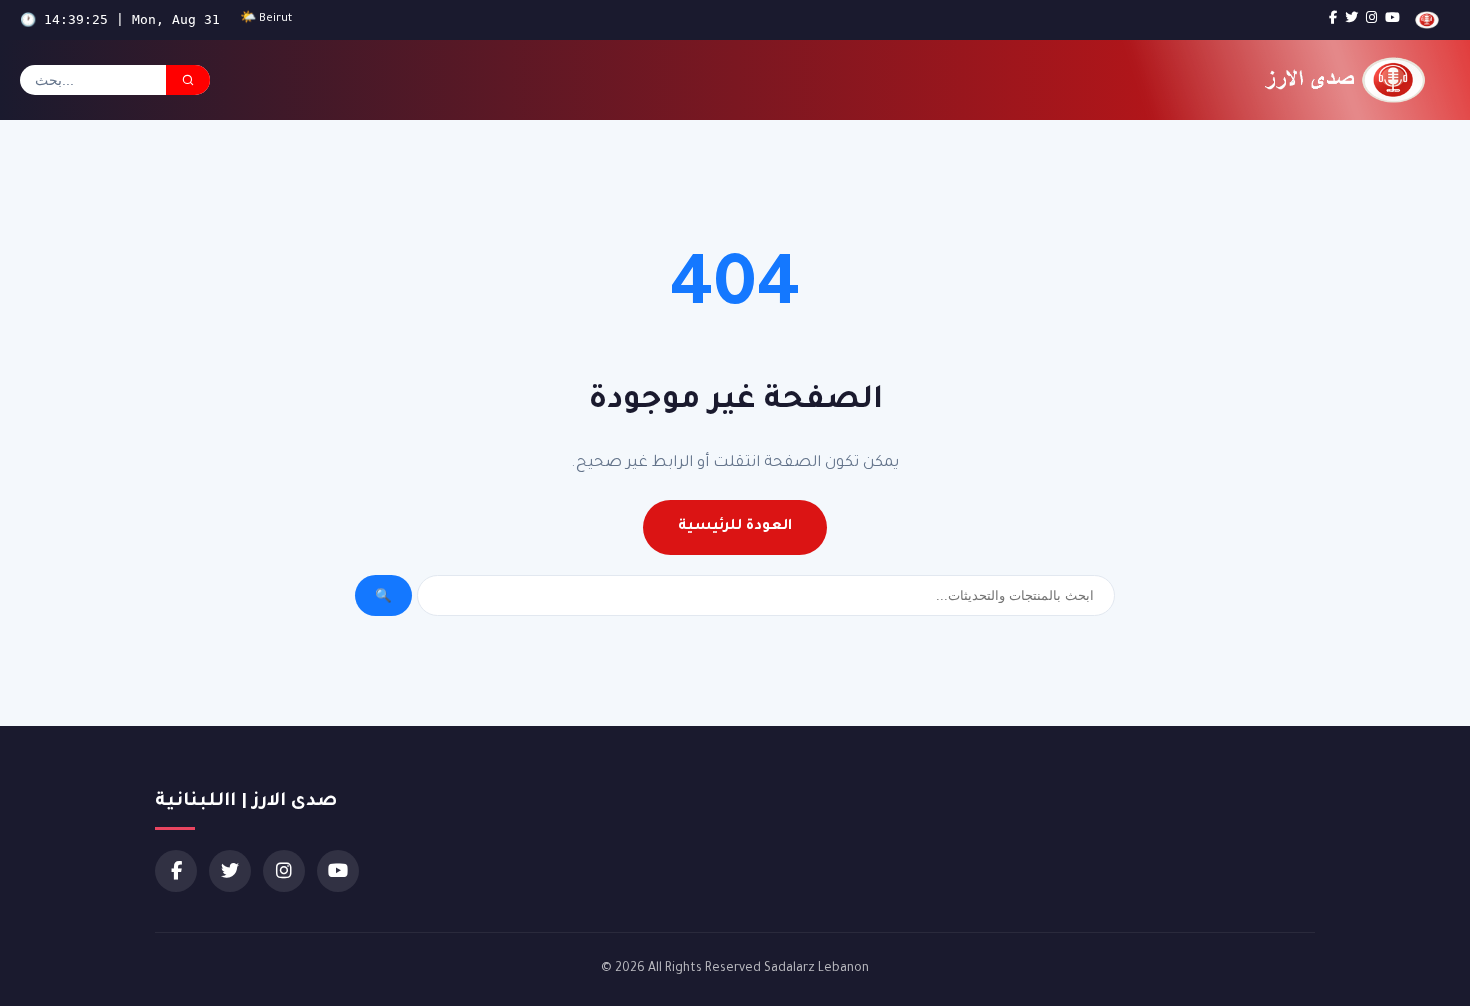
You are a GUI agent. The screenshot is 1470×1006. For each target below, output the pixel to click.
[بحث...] (188, 80)
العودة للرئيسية (735, 527)
